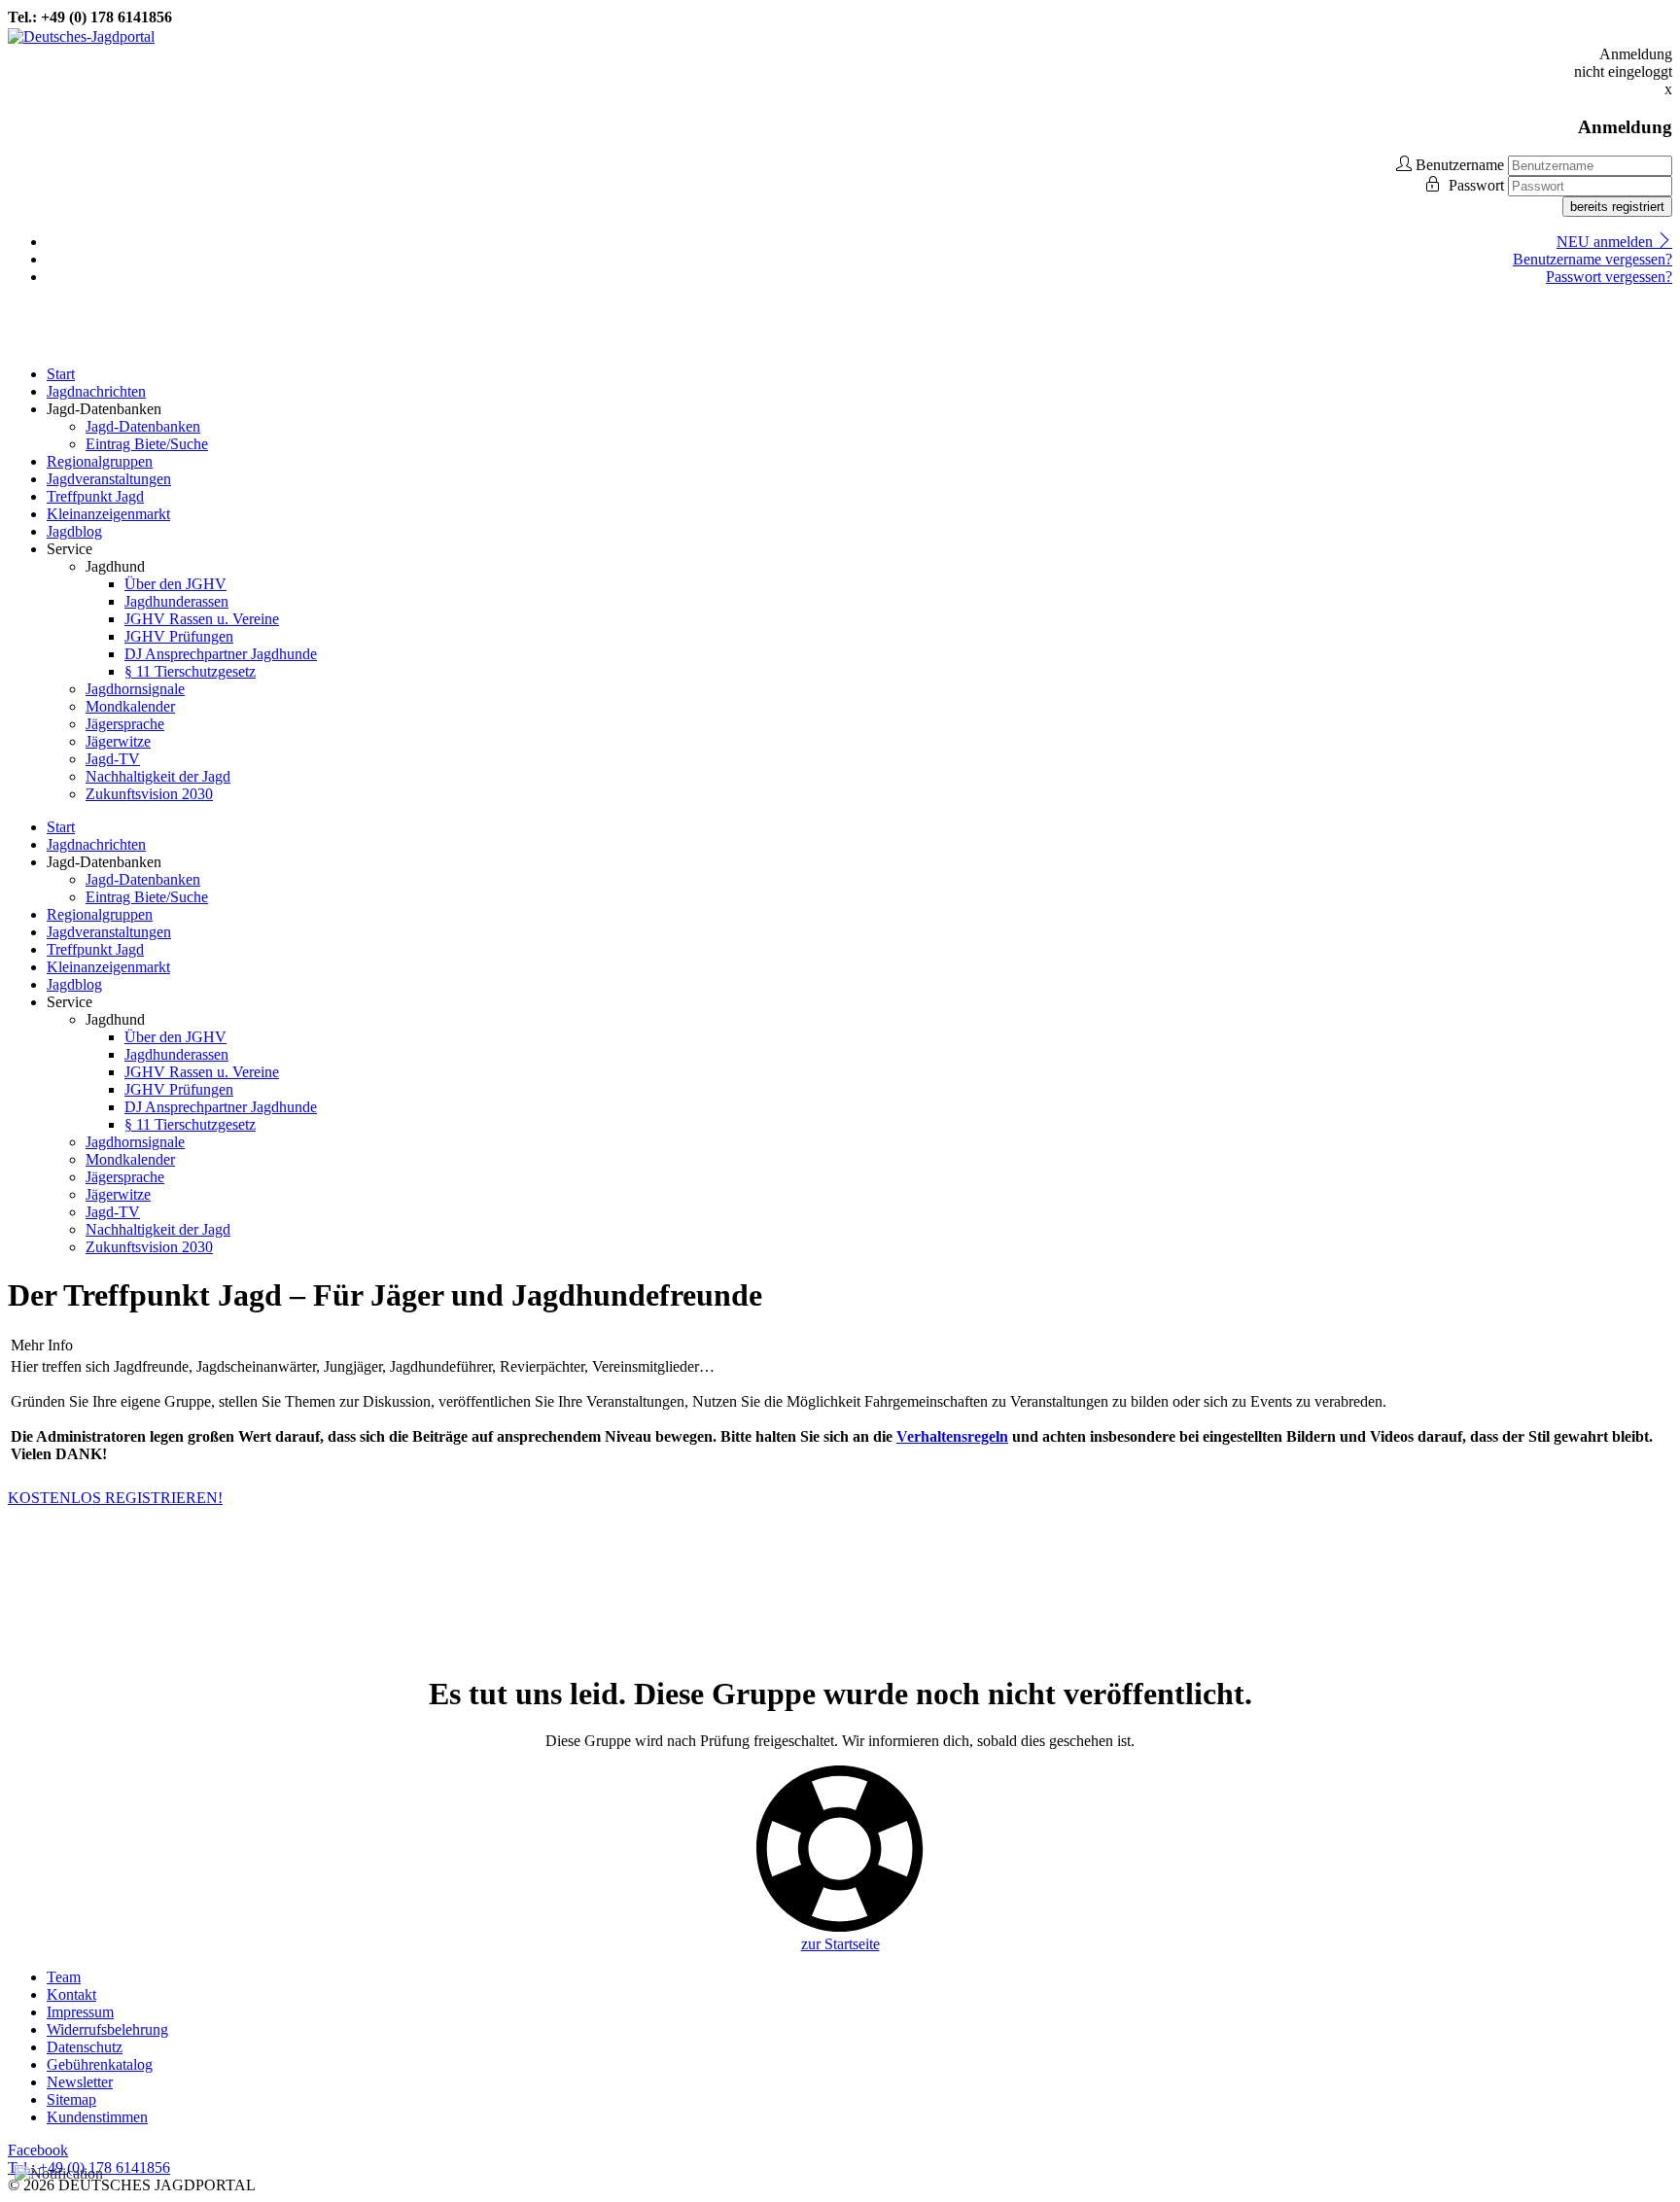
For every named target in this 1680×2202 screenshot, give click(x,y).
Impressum (80, 2012)
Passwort (1478, 185)
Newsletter (80, 2082)
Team (64, 1977)
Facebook (38, 2150)
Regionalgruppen (100, 461)
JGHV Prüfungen (179, 636)
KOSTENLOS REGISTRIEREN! (115, 1498)
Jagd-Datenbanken (143, 426)
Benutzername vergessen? (1592, 259)
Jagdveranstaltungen (109, 479)
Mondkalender (130, 706)
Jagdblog (74, 531)
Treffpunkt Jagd (95, 496)
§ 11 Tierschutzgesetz (190, 671)
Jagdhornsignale (135, 689)
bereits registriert (1617, 207)
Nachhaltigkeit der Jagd (158, 776)
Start (61, 374)
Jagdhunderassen (176, 601)
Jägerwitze (118, 741)
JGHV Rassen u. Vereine (202, 619)
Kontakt (71, 1994)
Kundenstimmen (97, 2117)
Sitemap (71, 2099)
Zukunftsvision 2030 (149, 794)
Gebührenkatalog (100, 2064)
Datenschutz (85, 2047)
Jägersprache (125, 724)
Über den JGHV (175, 584)
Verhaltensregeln (952, 1436)
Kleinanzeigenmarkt (108, 514)
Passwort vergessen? (1609, 277)
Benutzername (1460, 165)
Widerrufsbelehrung (107, 2029)
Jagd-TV (113, 759)
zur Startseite (840, 1944)
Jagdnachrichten (96, 391)
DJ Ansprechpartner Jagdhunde (221, 654)
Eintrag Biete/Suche (147, 444)
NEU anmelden (1607, 242)
